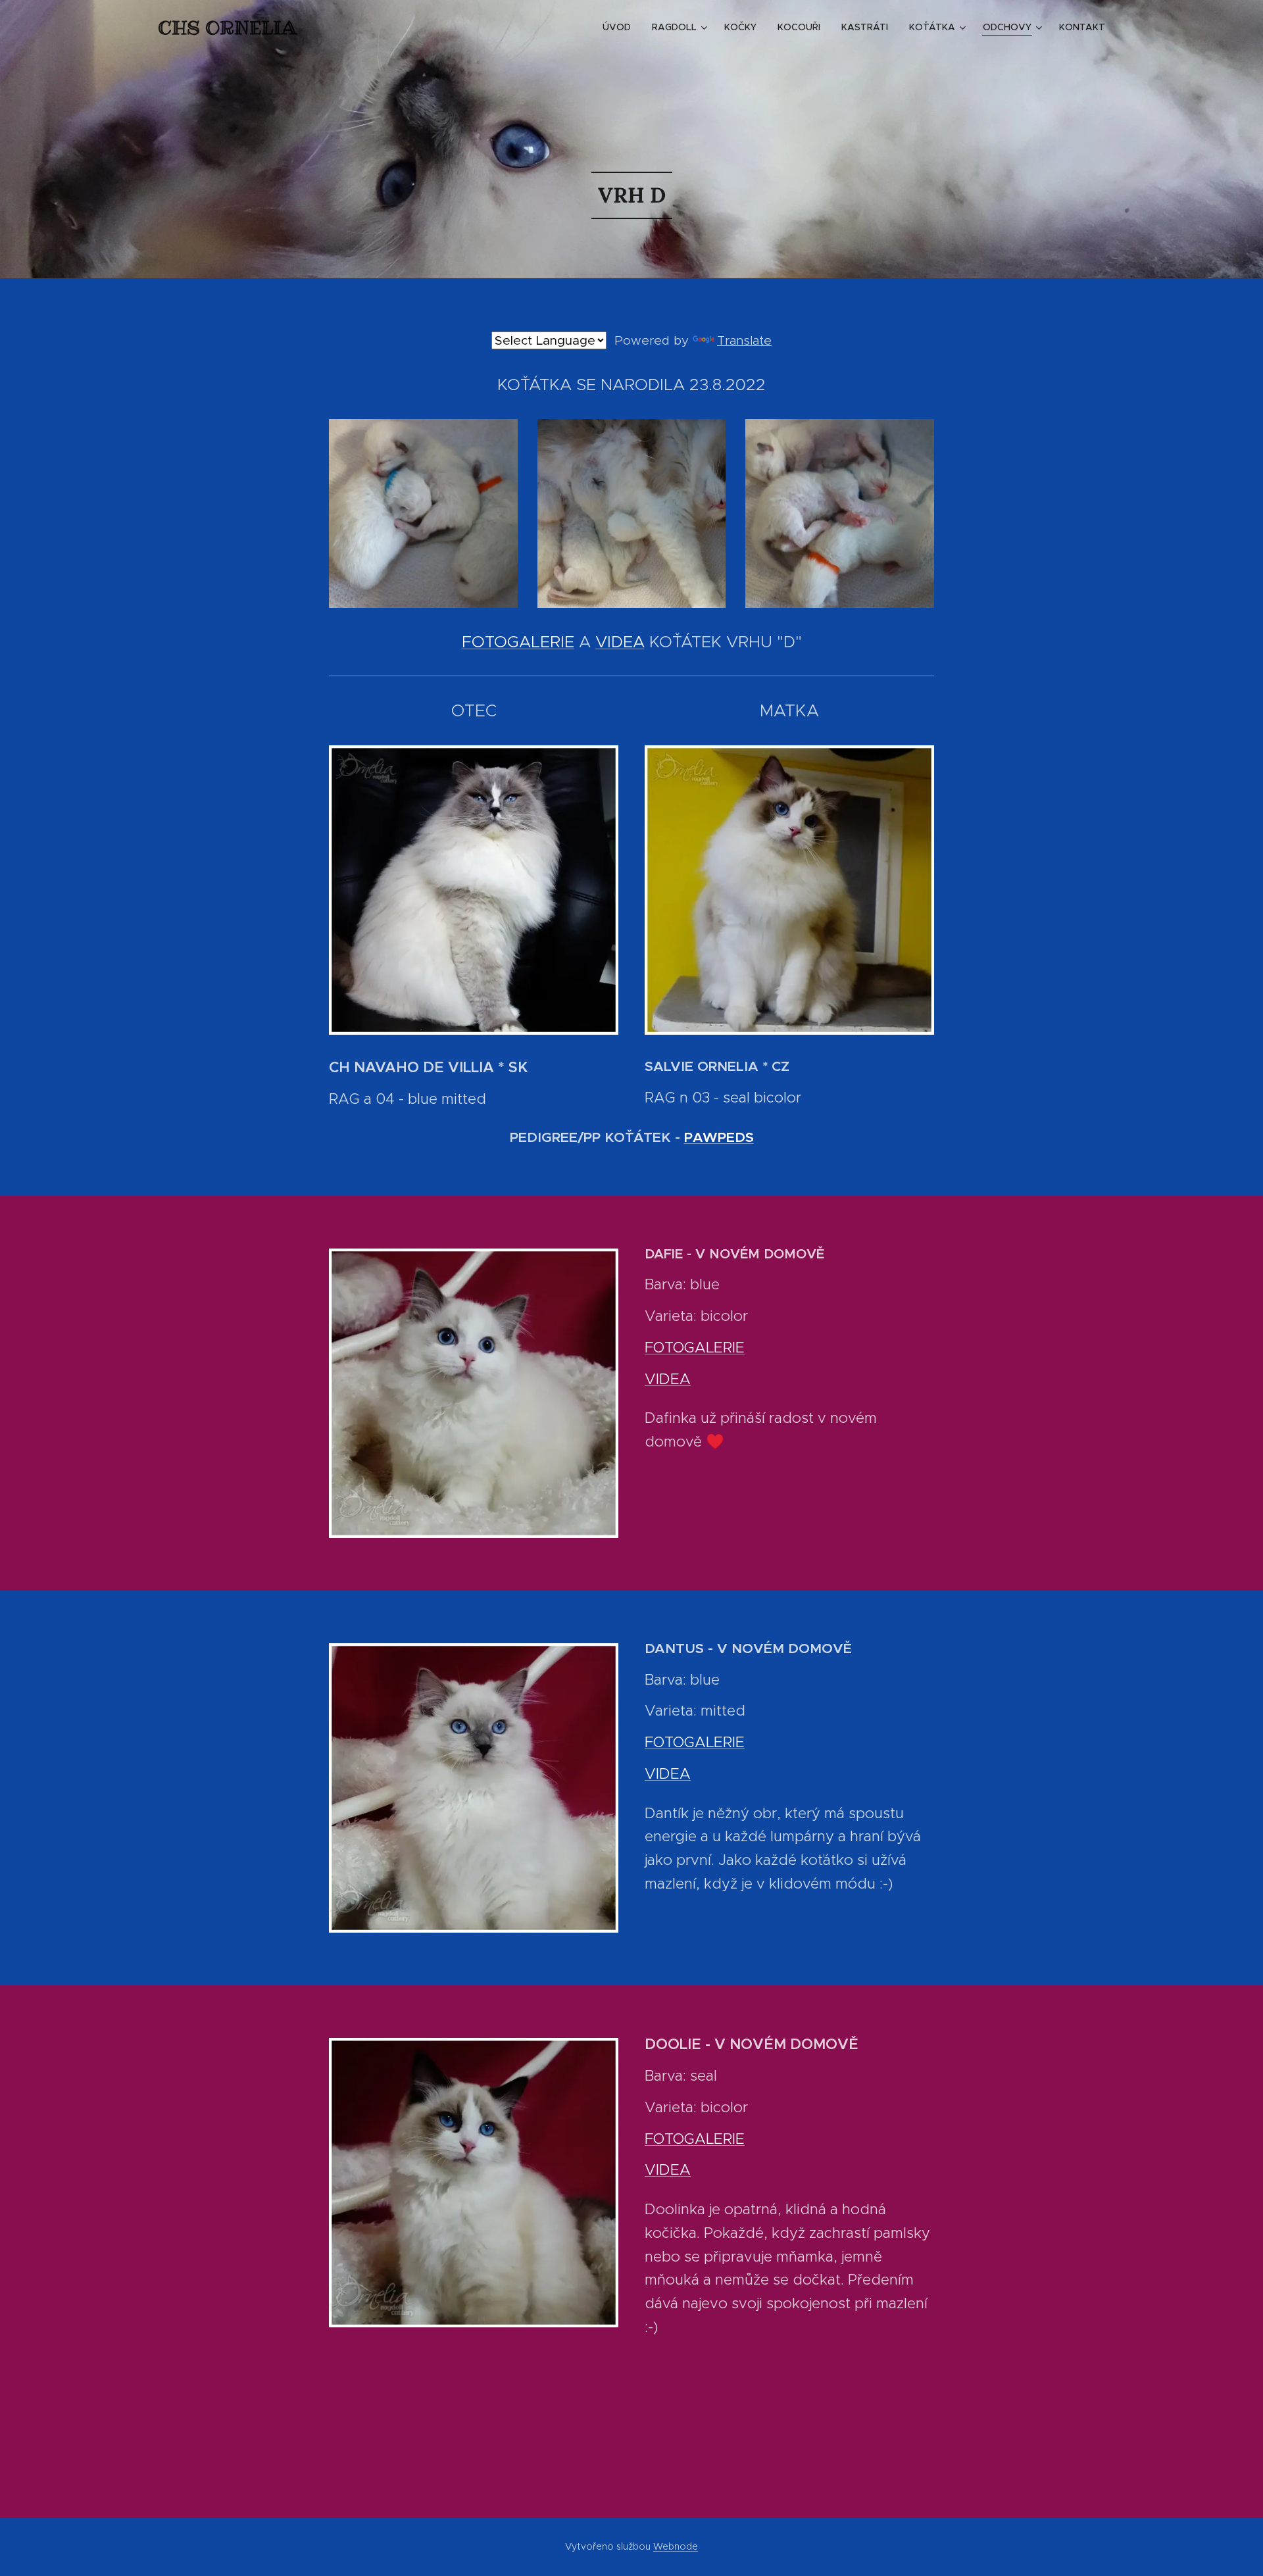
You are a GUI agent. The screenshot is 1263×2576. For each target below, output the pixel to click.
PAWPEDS (719, 1137)
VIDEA (620, 642)
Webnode (676, 2546)
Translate (744, 340)
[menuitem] (620, 27)
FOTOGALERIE (518, 642)
